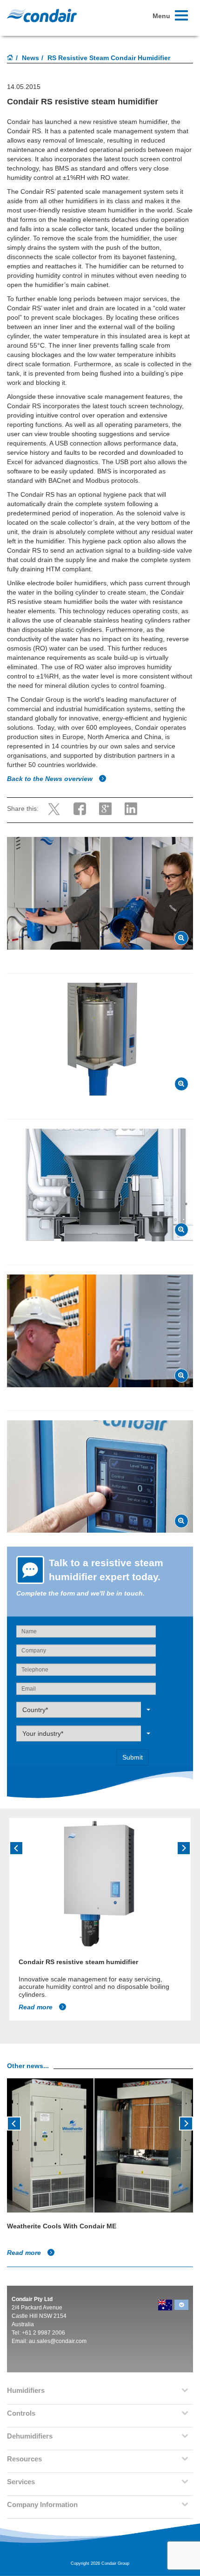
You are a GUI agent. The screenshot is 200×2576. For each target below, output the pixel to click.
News (30, 58)
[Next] (184, 1848)
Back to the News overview (51, 779)
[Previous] (16, 1848)
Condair (42, 15)
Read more (37, 2007)
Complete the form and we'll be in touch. (80, 1593)
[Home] (10, 58)
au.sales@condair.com (58, 2341)
